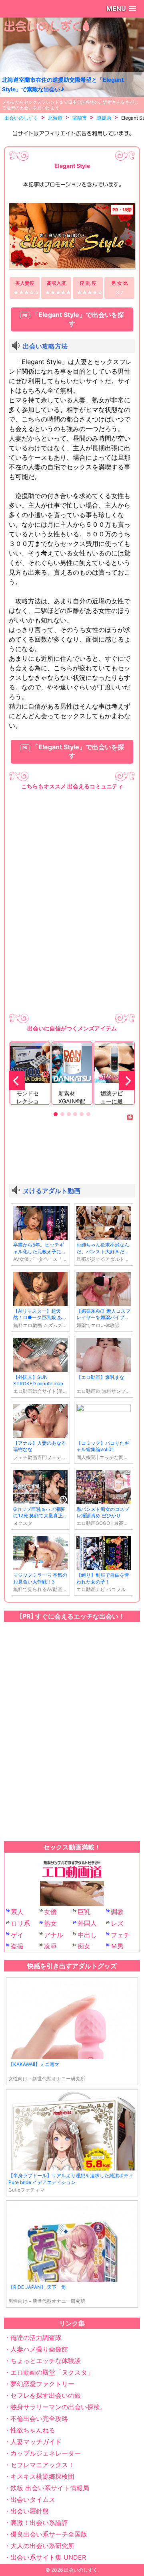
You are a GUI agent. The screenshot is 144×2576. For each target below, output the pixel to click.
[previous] (17, 1081)
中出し (87, 1935)
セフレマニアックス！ (42, 2465)
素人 (17, 1912)
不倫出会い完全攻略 (39, 2418)
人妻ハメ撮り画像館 (39, 2349)
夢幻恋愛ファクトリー (42, 2384)
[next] (127, 1081)
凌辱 (50, 1946)
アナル (54, 1935)
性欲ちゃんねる (33, 2430)
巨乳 (84, 1912)
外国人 (87, 1923)
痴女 (84, 1946)
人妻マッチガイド (36, 2442)
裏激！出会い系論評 (39, 2523)
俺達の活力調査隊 (36, 2338)
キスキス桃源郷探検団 (42, 2476)
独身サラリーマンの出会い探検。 (58, 2407)
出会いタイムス (33, 2499)
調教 (117, 1912)
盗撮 (17, 1946)
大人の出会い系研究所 (42, 2546)
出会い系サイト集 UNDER (48, 2557)
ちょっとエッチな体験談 (46, 2361)
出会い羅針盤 (30, 2511)
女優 (50, 1912)
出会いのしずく (81, 2570)
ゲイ (17, 1935)
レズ (117, 1923)
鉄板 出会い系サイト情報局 (50, 2488)
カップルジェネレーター (46, 2453)
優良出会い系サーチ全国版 (49, 2534)
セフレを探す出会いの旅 (46, 2395)
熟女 (50, 1923)
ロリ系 (20, 1923)
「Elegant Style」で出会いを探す (78, 319)
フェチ (120, 1935)
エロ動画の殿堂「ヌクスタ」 (52, 2372)
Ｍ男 (117, 1946)
